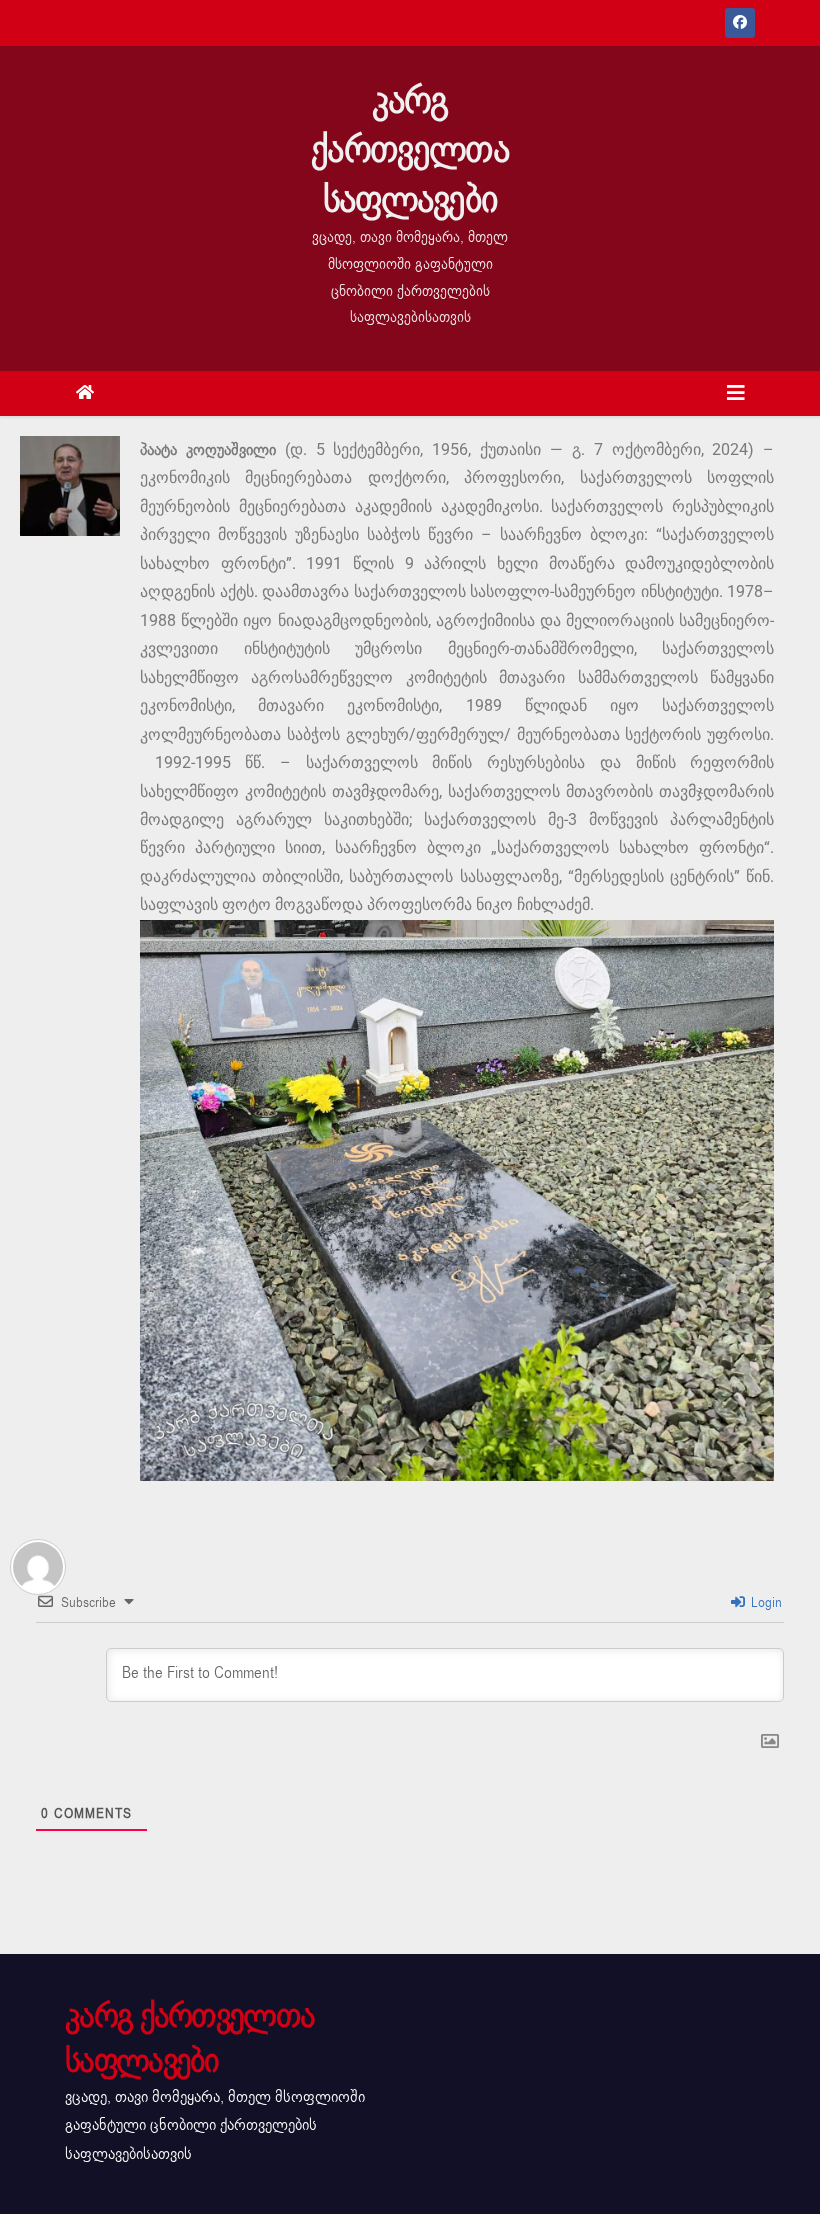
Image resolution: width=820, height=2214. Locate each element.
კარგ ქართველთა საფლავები (410, 150)
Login (764, 1602)
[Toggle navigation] (736, 393)
